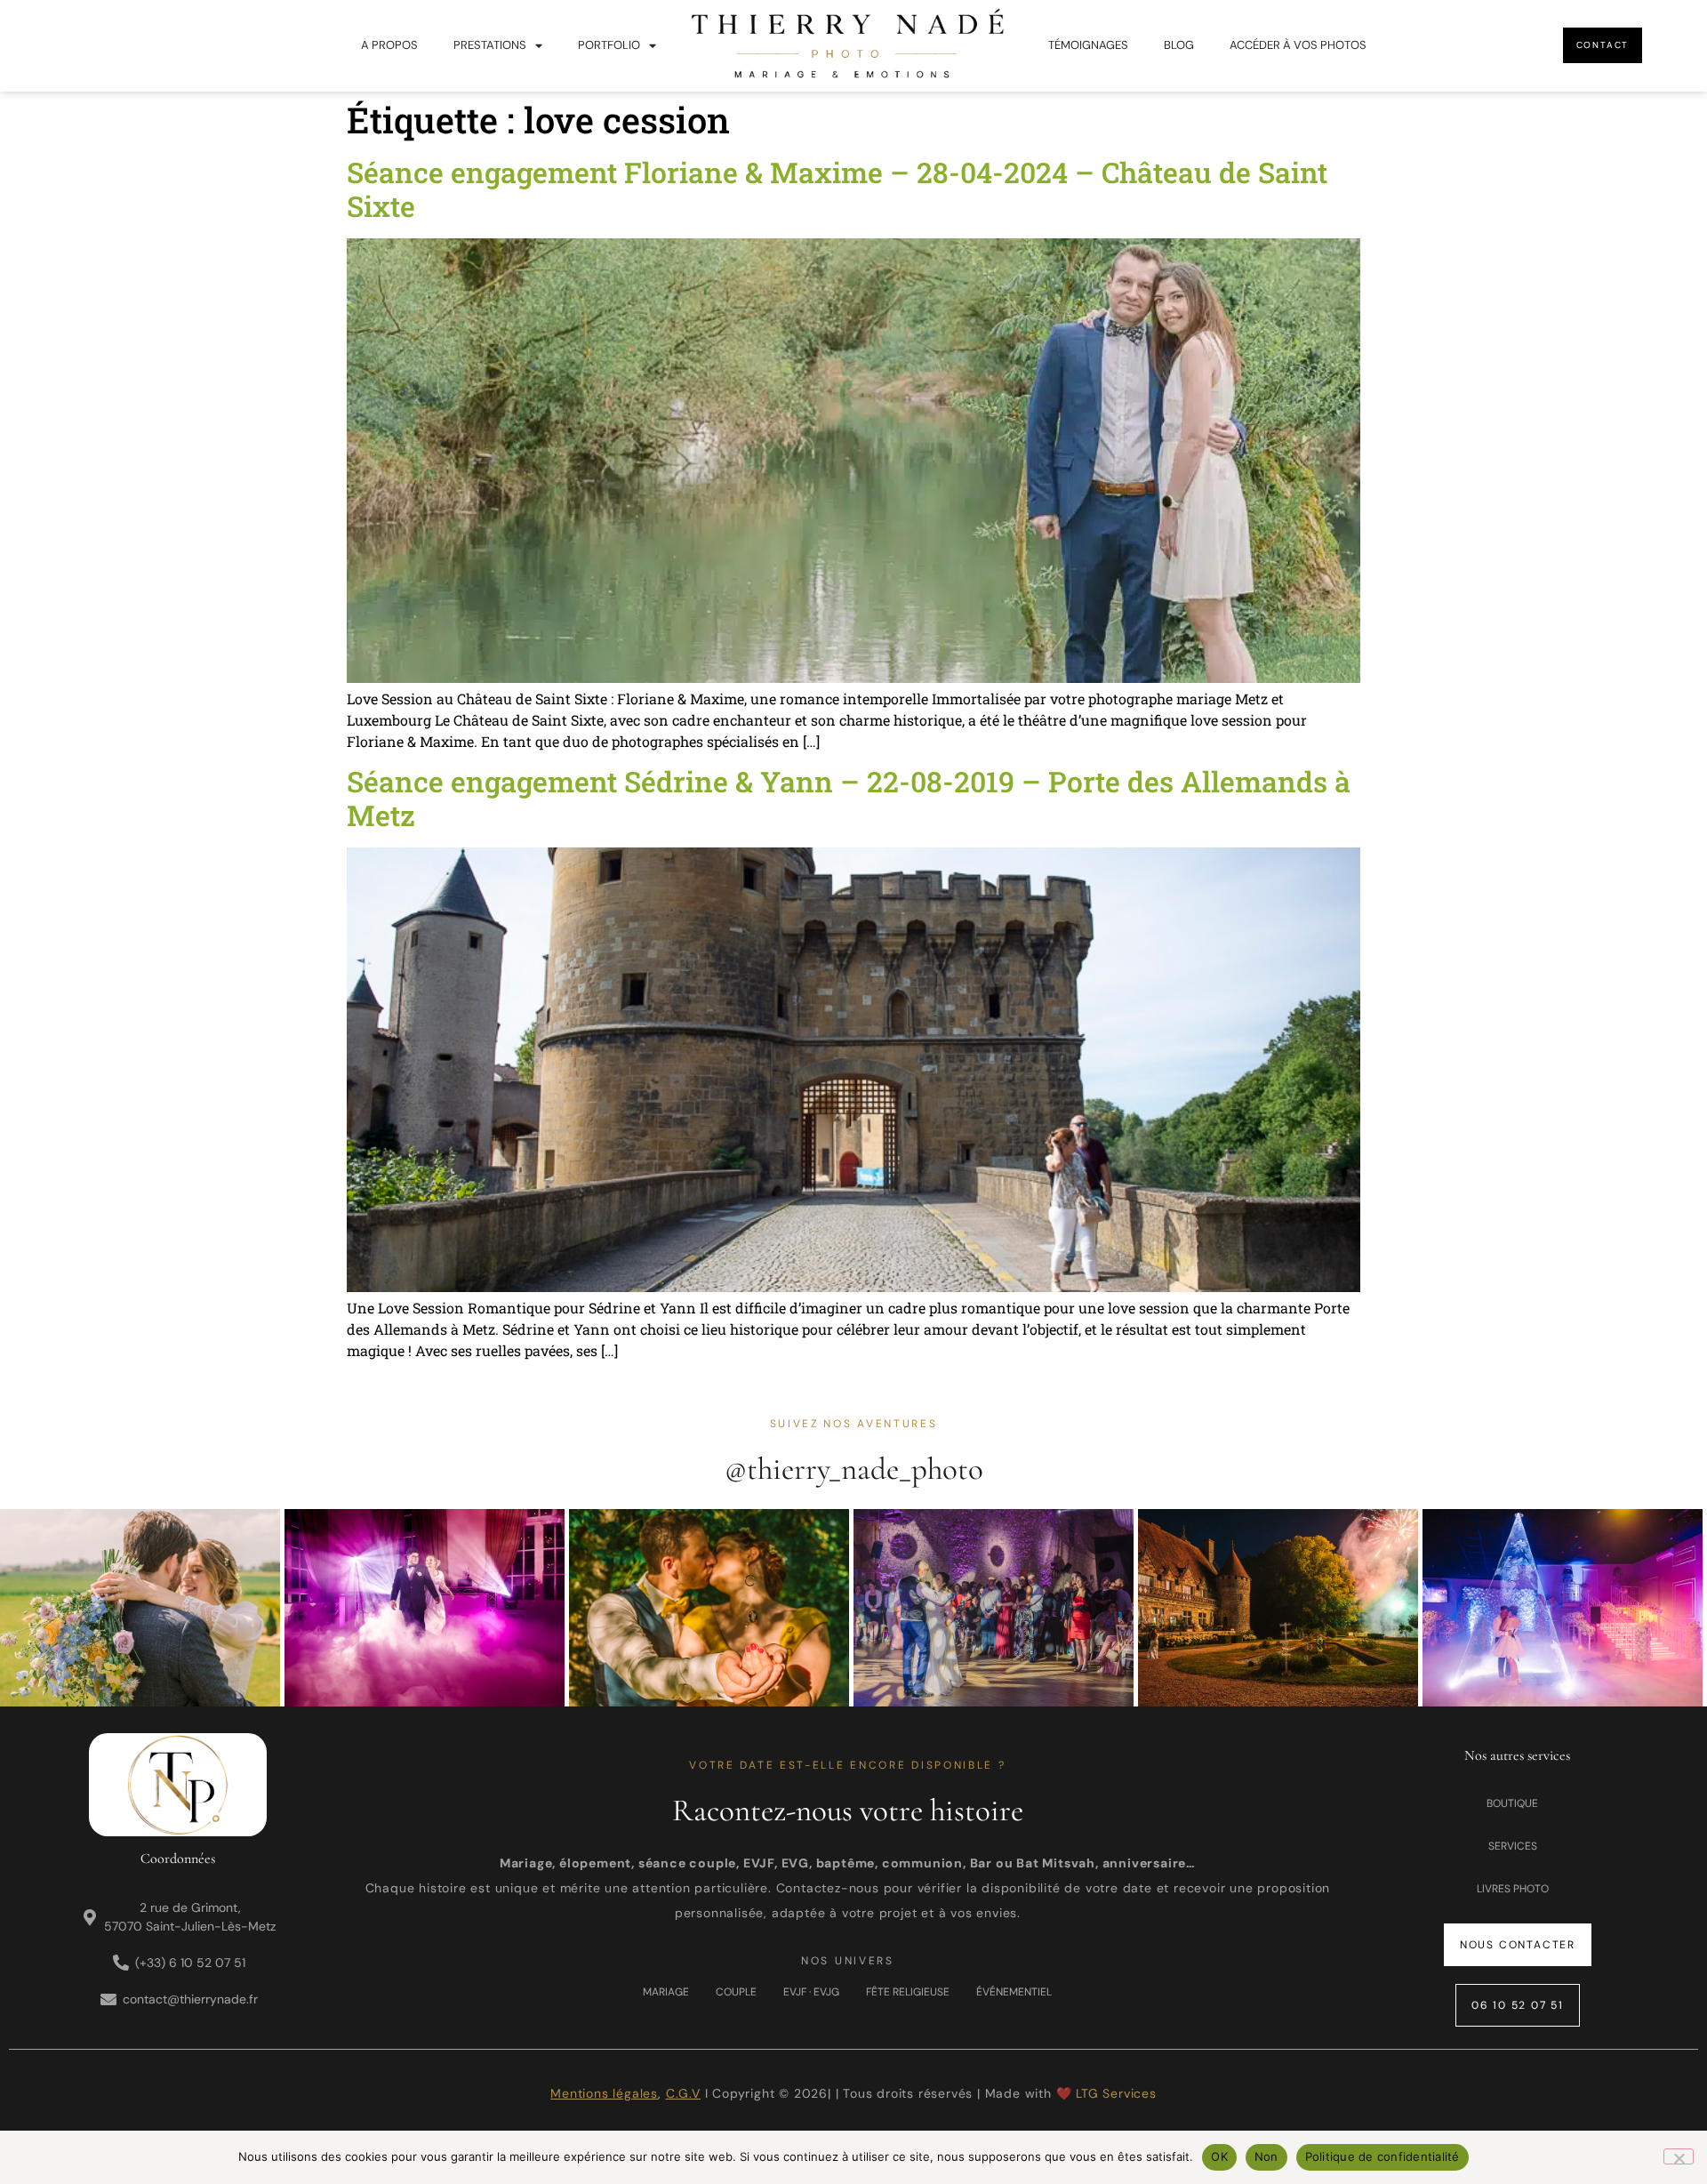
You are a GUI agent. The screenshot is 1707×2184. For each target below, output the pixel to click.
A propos (389, 45)
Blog (1179, 45)
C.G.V (683, 2093)
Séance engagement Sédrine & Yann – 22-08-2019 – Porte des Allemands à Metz (849, 798)
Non (1266, 2156)
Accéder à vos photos (1298, 45)
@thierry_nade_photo (854, 1469)
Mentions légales (604, 2093)
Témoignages (1088, 45)
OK (1219, 2156)
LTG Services (1116, 2093)
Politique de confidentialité (1382, 2156)
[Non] (1679, 2156)
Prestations (490, 45)
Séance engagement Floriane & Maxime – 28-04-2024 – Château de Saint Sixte (837, 189)
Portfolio (609, 45)
